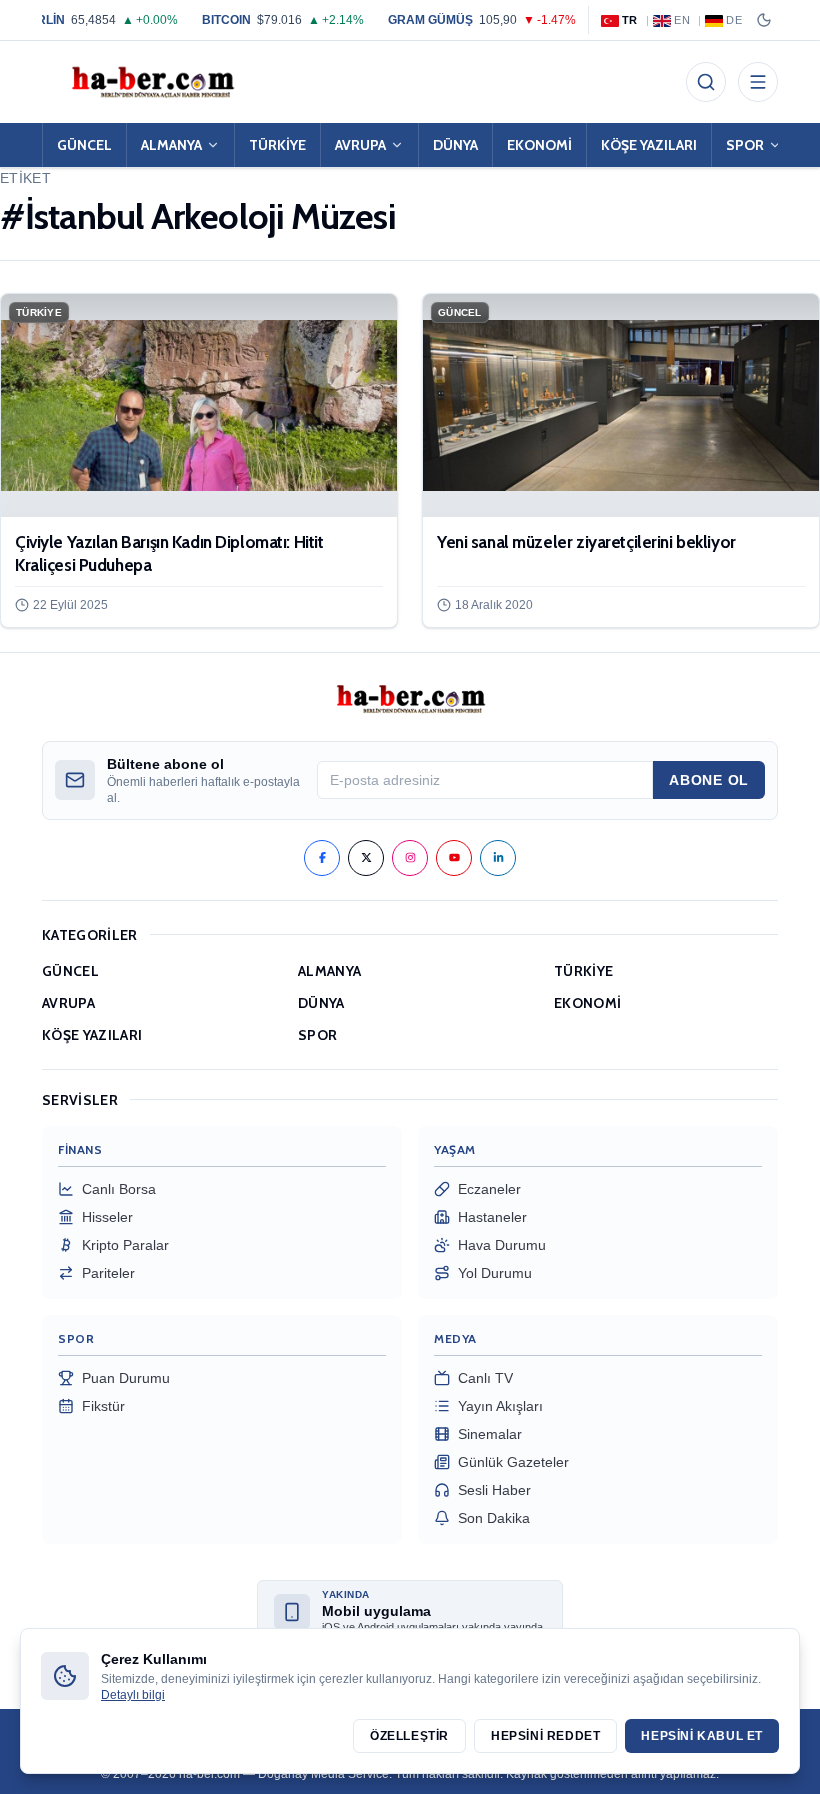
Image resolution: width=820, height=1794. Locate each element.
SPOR (745, 145)
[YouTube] (454, 858)
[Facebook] (322, 858)
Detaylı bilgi (133, 1695)
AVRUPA (360, 145)
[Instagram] (410, 858)
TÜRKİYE (277, 145)
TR (630, 20)
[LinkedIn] (498, 858)
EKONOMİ (539, 145)
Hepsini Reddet (545, 1736)
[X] (366, 858)
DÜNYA (455, 145)
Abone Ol (709, 780)
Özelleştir (409, 1736)
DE (734, 20)
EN (682, 20)
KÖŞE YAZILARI (649, 145)
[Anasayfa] (152, 82)
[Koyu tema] (764, 20)
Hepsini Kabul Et (702, 1736)
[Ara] (706, 82)
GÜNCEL (84, 145)
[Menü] (758, 82)
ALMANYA (171, 145)
